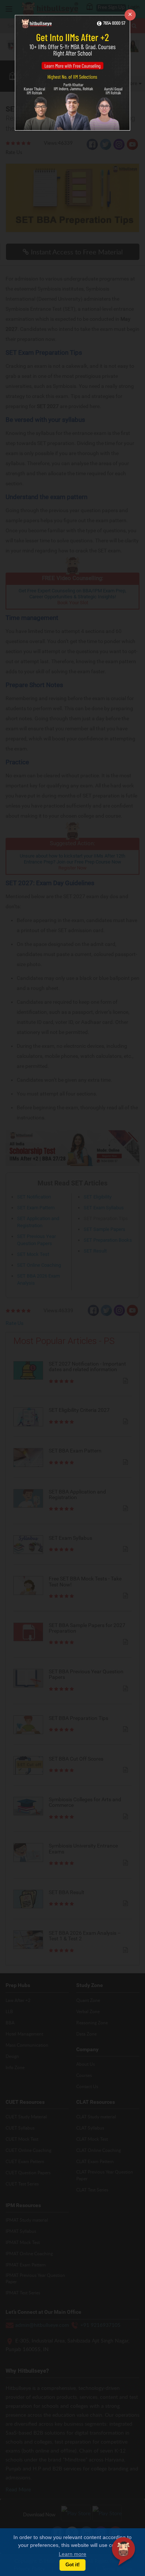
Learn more (72, 2554)
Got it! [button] (72, 2565)
